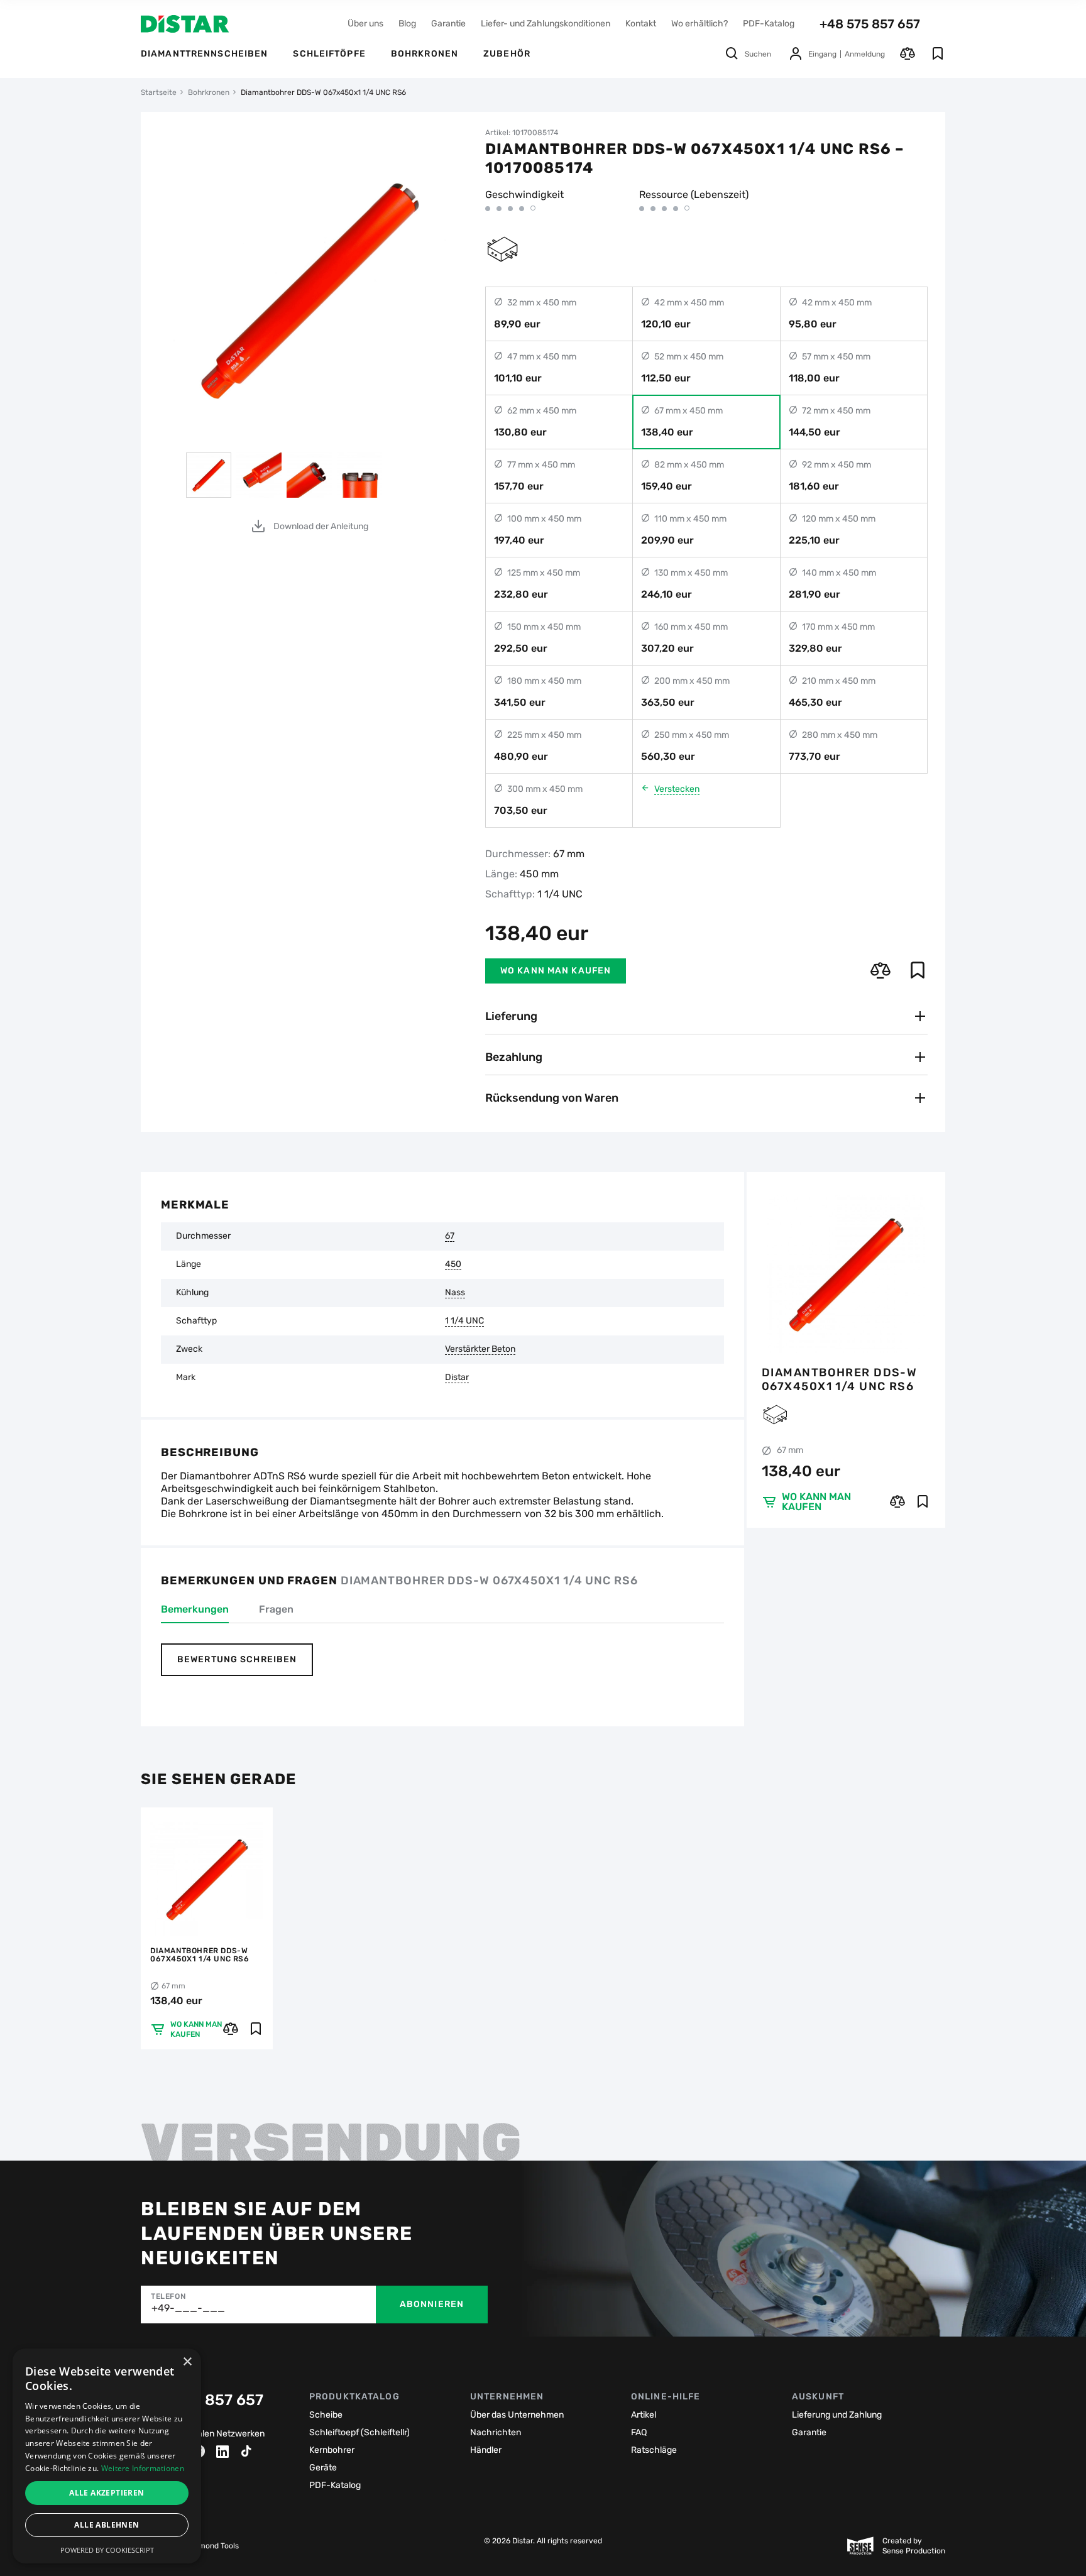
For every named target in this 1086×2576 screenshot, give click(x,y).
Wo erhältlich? (699, 24)
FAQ (639, 2432)
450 (453, 1264)
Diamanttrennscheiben (204, 54)
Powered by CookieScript (107, 2550)
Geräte (323, 2468)
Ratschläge (654, 2450)
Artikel (644, 2415)
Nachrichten (496, 2432)
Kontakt (641, 24)
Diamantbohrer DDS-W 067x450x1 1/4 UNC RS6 (839, 1379)
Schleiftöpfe (329, 54)
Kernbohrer (332, 2450)
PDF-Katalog (769, 24)
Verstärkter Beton (480, 1349)
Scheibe (326, 2415)
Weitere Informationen (143, 2468)
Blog (407, 24)
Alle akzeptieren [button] (107, 2493)
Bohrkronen (425, 54)
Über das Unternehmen (517, 2415)
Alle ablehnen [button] (107, 2525)
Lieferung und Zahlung (837, 2415)
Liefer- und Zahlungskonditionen (546, 24)
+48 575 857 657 (870, 24)
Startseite (159, 92)
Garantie (448, 24)
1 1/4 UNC (464, 1321)
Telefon (168, 2296)
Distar (457, 1378)
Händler (486, 2450)
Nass (455, 1293)
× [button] (187, 2362)
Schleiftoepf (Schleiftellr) (359, 2432)
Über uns (365, 24)
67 (450, 1236)
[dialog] (107, 2456)
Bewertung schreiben (237, 1659)
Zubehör (507, 54)
